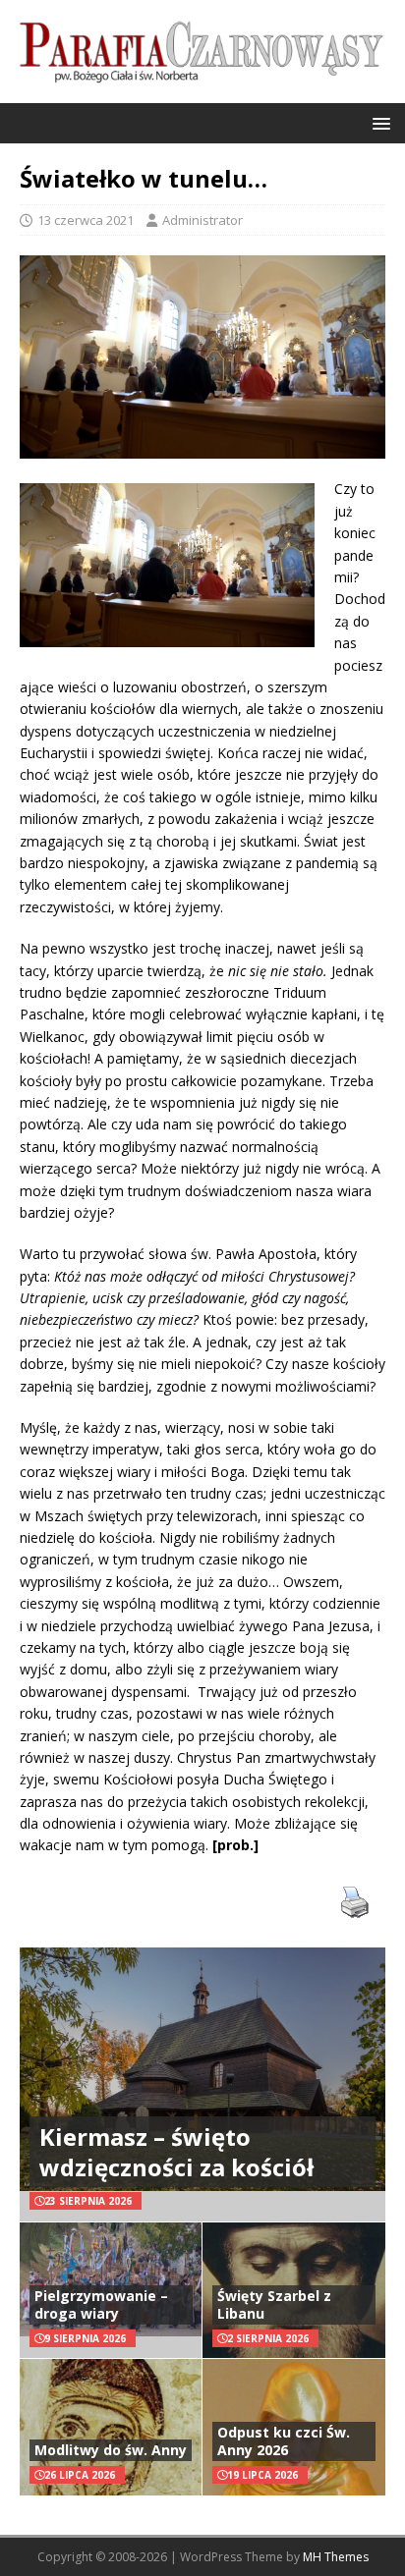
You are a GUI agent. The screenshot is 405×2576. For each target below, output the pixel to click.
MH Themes (336, 2557)
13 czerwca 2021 (86, 220)
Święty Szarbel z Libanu (274, 2304)
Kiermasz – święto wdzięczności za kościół (176, 2152)
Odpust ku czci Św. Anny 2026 (284, 2441)
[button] (378, 122)
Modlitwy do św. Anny (111, 2450)
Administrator (202, 220)
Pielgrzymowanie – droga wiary (101, 2304)
